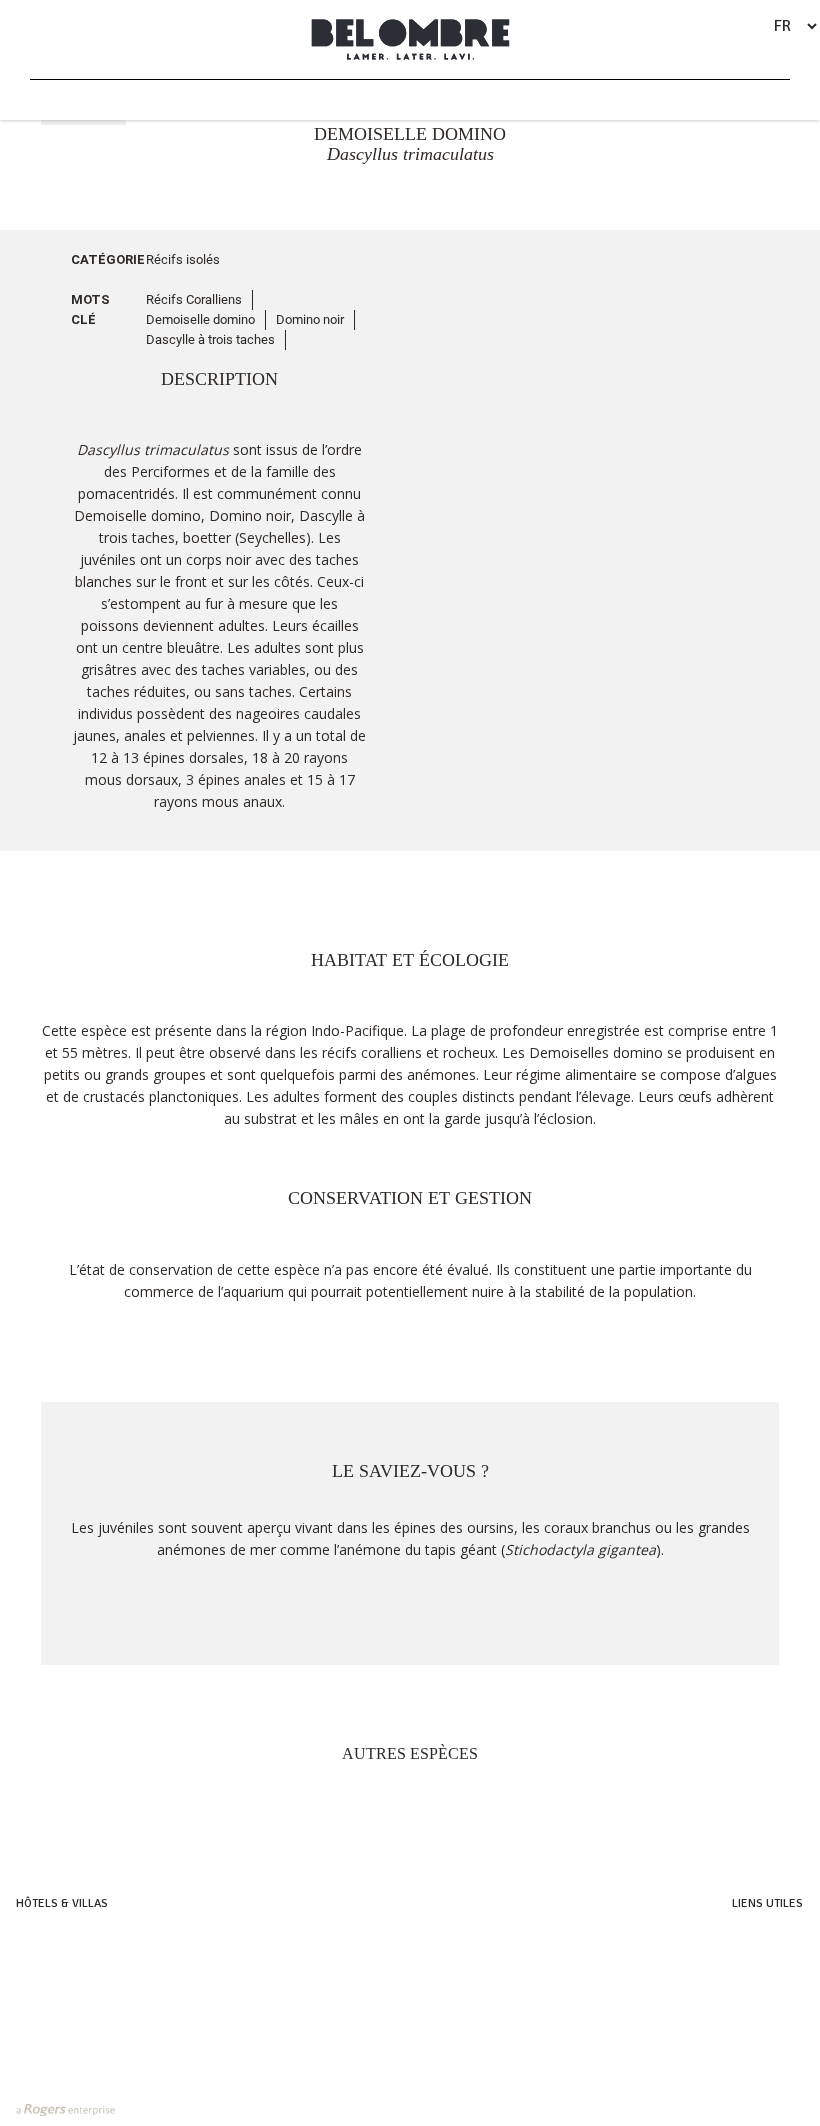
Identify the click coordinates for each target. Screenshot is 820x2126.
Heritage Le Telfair (66, 1958)
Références (771, 2042)
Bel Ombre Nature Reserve (731, 1979)
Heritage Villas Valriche (737, 1937)
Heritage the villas (67, 2000)
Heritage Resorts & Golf (82, 1937)
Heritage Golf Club (750, 1958)
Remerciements (761, 2021)
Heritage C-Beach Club (741, 2000)
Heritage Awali (56, 1979)
